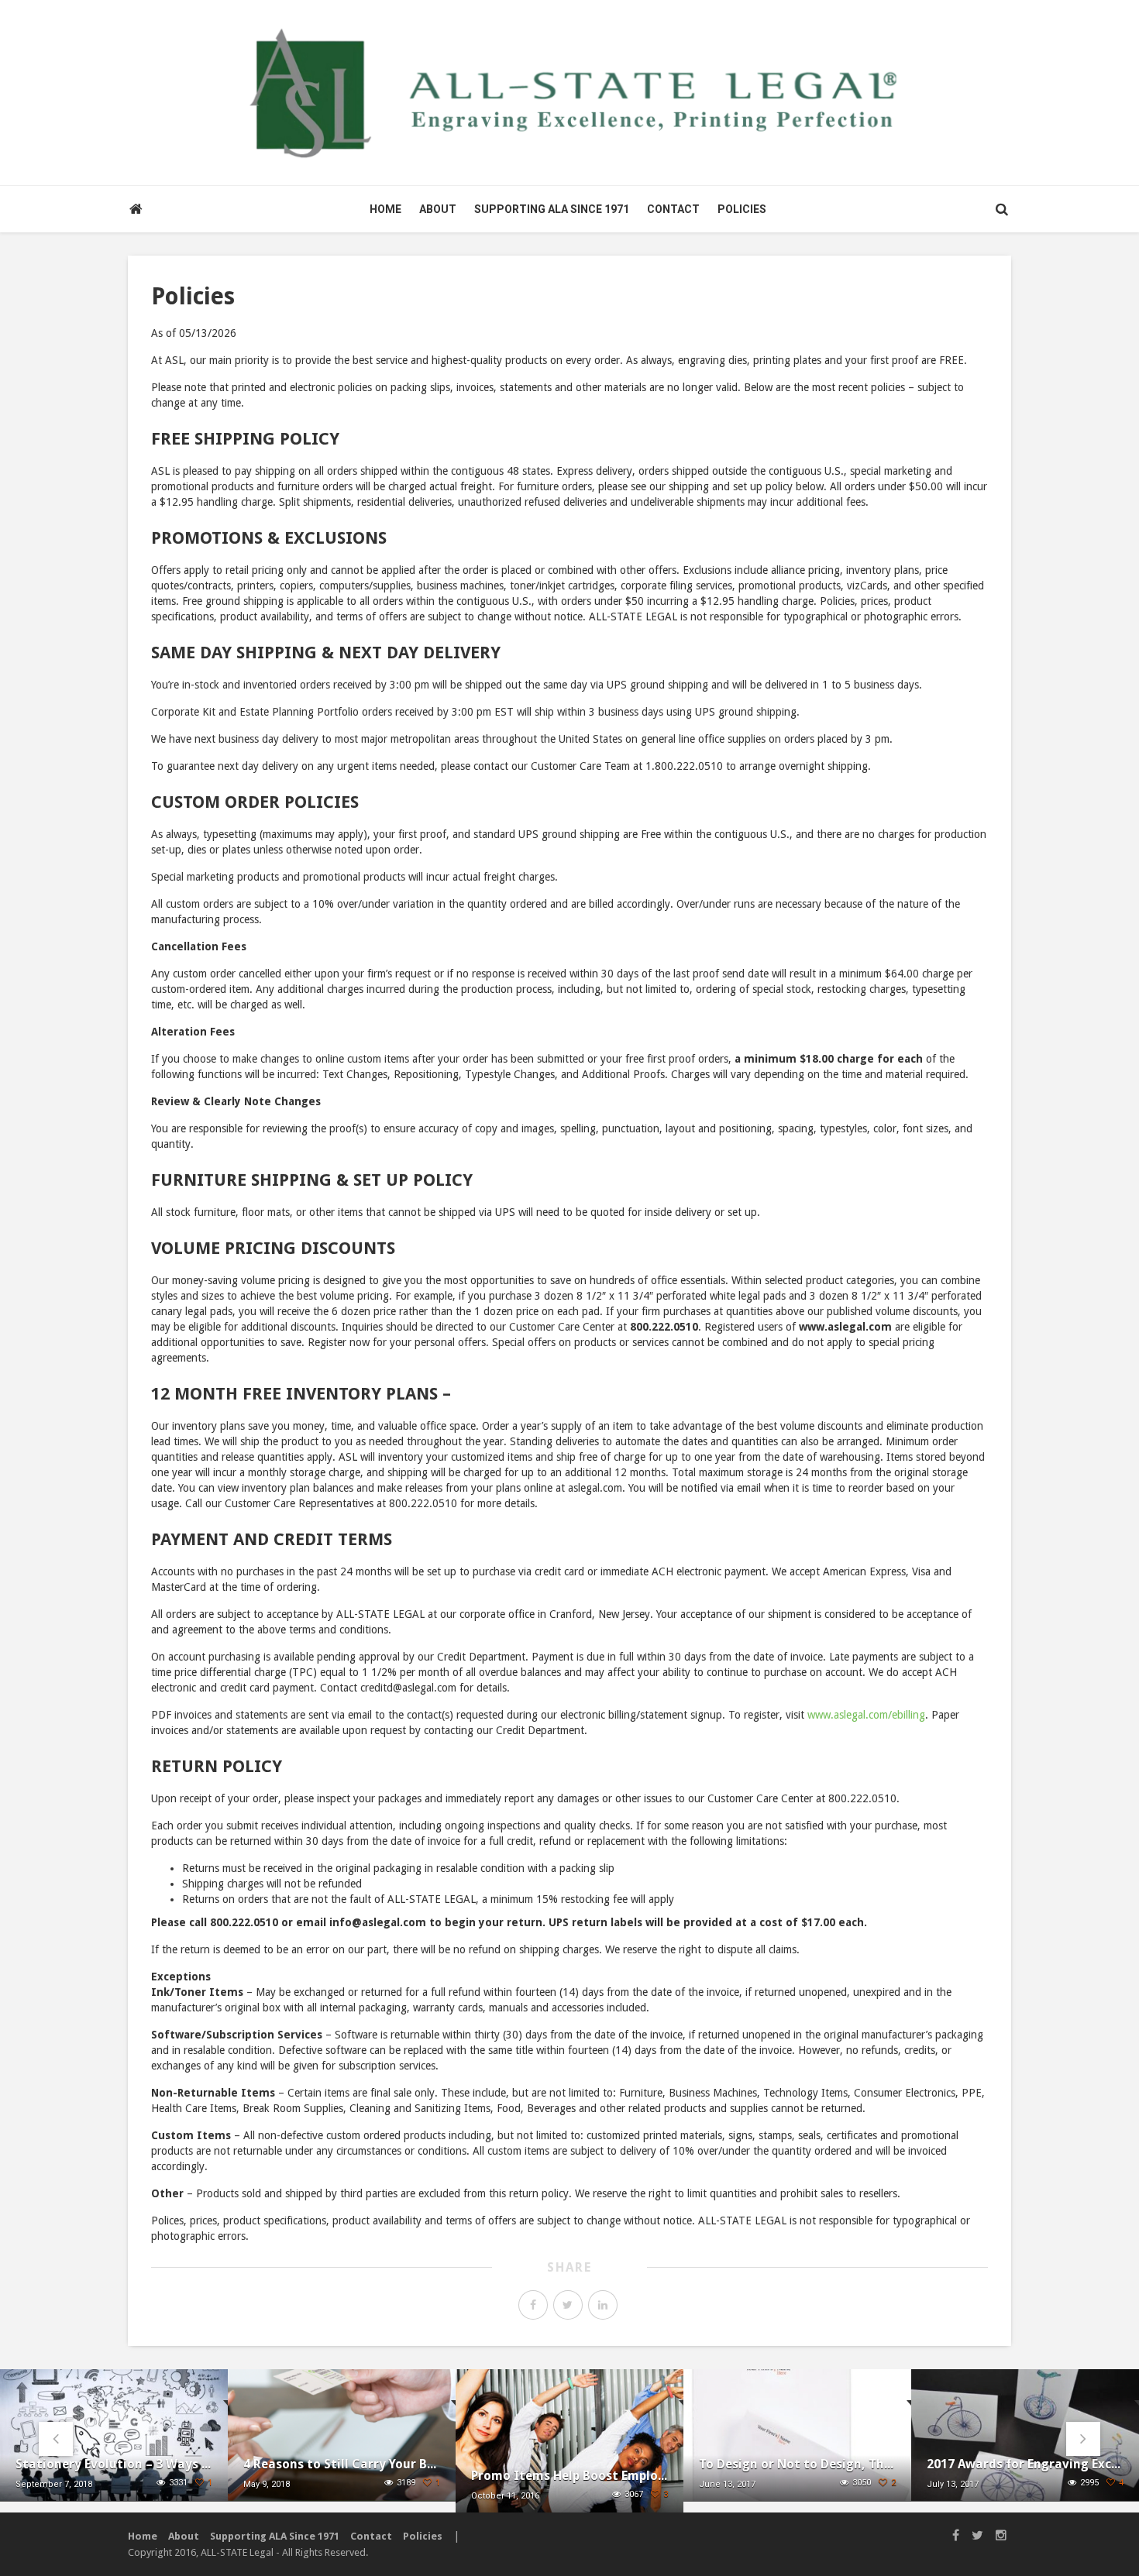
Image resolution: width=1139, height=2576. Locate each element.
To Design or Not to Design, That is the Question (797, 2464)
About (438, 209)
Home (385, 209)
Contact (673, 209)
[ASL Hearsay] (569, 92)
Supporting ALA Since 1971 (552, 209)
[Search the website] (1001, 209)
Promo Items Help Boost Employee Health (569, 2476)
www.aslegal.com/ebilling (866, 1715)
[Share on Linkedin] (603, 2305)
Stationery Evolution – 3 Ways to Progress (114, 2464)
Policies (742, 209)
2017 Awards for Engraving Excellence (1025, 2464)
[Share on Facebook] (533, 2305)
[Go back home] (136, 209)
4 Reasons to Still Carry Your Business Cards (342, 2464)
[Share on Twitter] (568, 2305)
